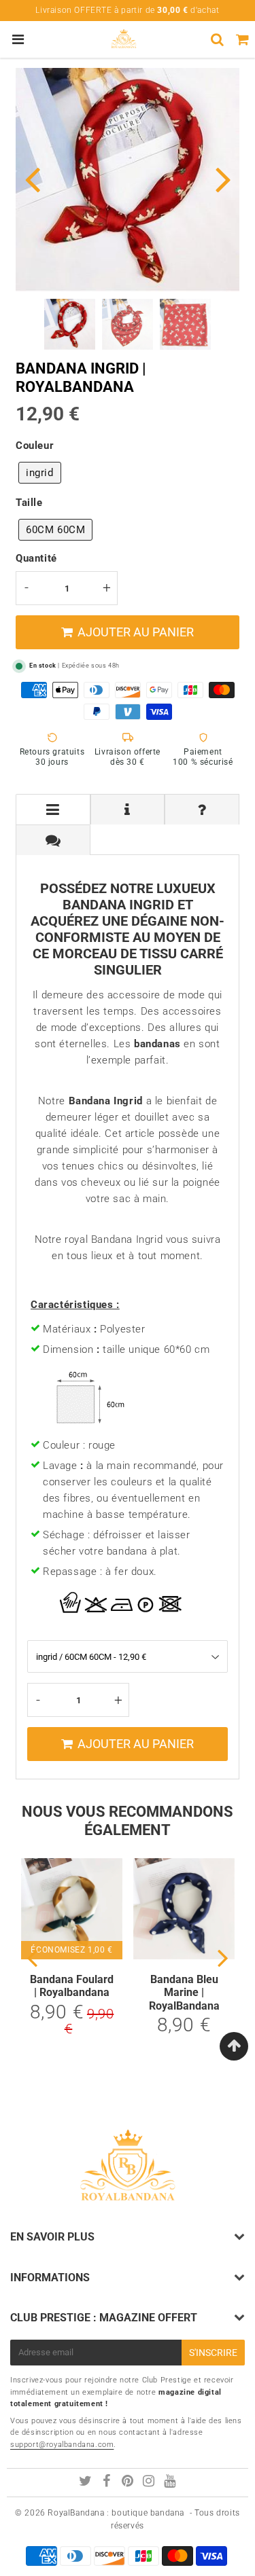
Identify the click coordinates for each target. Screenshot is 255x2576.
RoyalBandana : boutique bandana (116, 2513)
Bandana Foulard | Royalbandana (72, 1986)
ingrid (40, 473)
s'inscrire (213, 2353)
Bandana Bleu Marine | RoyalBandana (184, 1992)
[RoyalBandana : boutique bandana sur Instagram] (150, 2483)
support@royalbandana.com (62, 2445)
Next (223, 178)
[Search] (217, 39)
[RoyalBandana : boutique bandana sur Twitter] (87, 2483)
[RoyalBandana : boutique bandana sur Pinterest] (129, 2483)
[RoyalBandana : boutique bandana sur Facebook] (108, 2483)
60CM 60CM (55, 530)
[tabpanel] (70, 324)
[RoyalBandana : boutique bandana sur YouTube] (170, 2483)
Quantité (36, 558)
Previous (32, 178)
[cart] (242, 39)
